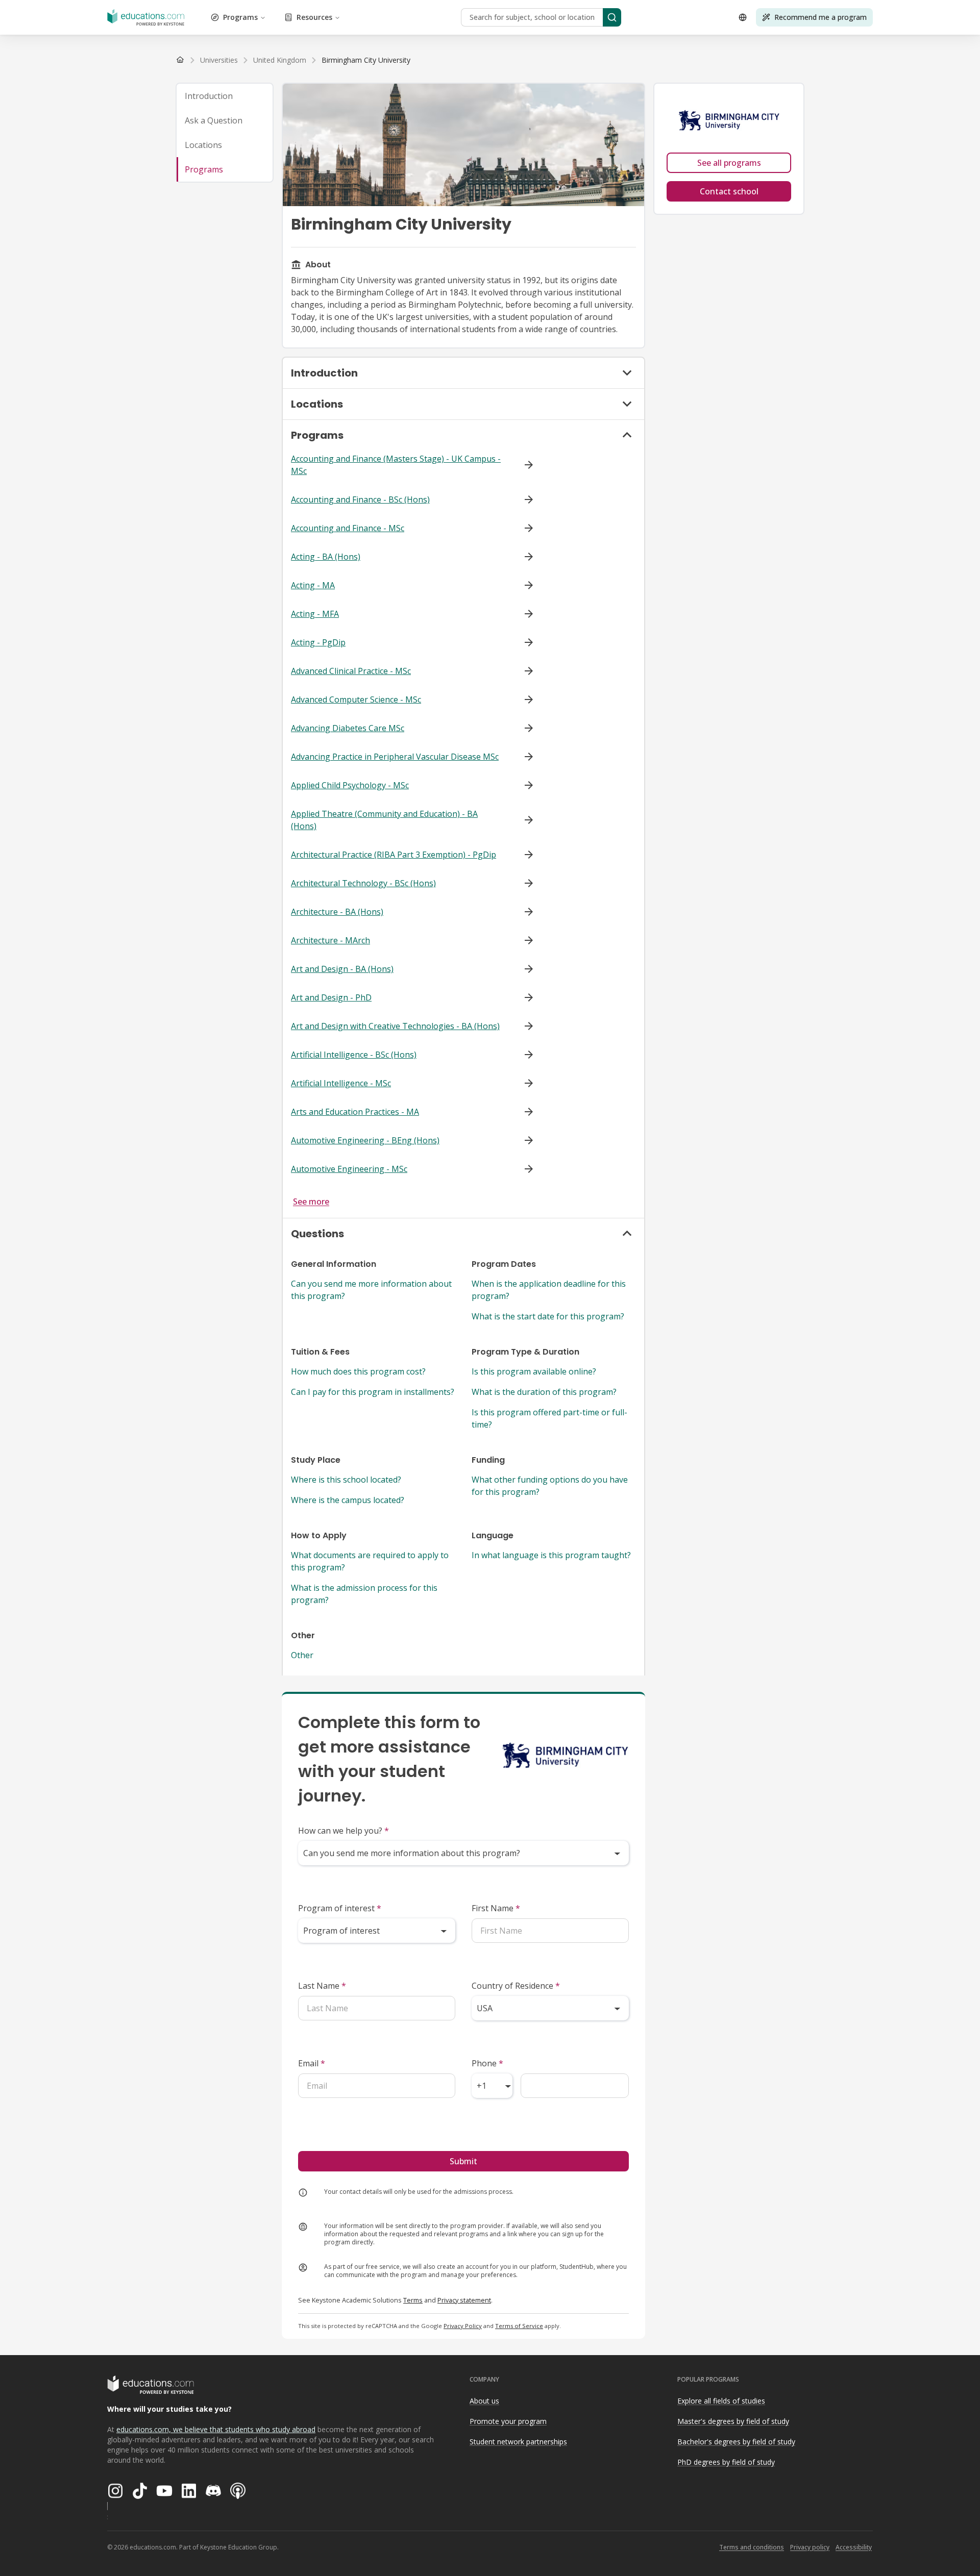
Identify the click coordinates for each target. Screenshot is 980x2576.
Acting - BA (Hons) (326, 557)
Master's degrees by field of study (733, 2421)
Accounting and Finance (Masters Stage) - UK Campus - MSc (396, 465)
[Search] (612, 17)
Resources (314, 17)
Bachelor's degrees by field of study (736, 2442)
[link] (366, 60)
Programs (240, 17)
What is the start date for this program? (548, 1316)
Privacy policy (810, 2547)
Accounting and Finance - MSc (348, 528)
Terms (413, 2300)
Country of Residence (516, 1986)
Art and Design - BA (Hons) (342, 969)
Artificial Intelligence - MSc (341, 1083)
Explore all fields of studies (721, 2401)
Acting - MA (313, 585)
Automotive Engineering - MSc (349, 1169)
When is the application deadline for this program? (549, 1290)
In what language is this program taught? (551, 1555)
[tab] (225, 96)
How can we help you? (344, 1831)
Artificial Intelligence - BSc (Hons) (354, 1055)
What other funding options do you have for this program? (550, 1486)
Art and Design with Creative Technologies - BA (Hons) (395, 1026)
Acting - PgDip (318, 642)
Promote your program (508, 2421)
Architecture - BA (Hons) (337, 912)
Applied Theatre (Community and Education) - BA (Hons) (384, 820)
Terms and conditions (752, 2547)
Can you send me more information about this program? (371, 1290)
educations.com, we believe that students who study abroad (216, 2429)
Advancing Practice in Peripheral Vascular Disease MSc (395, 757)
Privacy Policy (463, 2326)
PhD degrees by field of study (726, 2462)
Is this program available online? (534, 1371)
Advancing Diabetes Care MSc (348, 728)
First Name (496, 1908)
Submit (463, 2161)
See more (311, 1202)
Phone (487, 2063)
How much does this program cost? (358, 1371)
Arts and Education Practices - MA (355, 1112)
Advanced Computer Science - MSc (356, 699)
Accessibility (854, 2547)
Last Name (322, 1986)
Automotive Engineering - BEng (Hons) (365, 1140)
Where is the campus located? (348, 1500)
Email (312, 2063)
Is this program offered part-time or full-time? (549, 1418)
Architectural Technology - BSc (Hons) (363, 883)
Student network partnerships (518, 2442)
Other (302, 1655)
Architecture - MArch (330, 940)
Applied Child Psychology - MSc (350, 785)
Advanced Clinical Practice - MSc (351, 671)
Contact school (729, 191)
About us (484, 2401)
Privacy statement (464, 2300)
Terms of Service (519, 2326)
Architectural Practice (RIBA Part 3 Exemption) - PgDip (394, 855)
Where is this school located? (346, 1480)
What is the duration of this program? (544, 1392)
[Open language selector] (743, 17)
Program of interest (340, 1908)
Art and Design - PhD (331, 997)
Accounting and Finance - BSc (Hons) (360, 499)
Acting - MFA (315, 614)
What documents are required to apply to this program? (370, 1561)
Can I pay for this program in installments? (373, 1392)
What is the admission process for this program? (364, 1594)
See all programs (729, 163)
